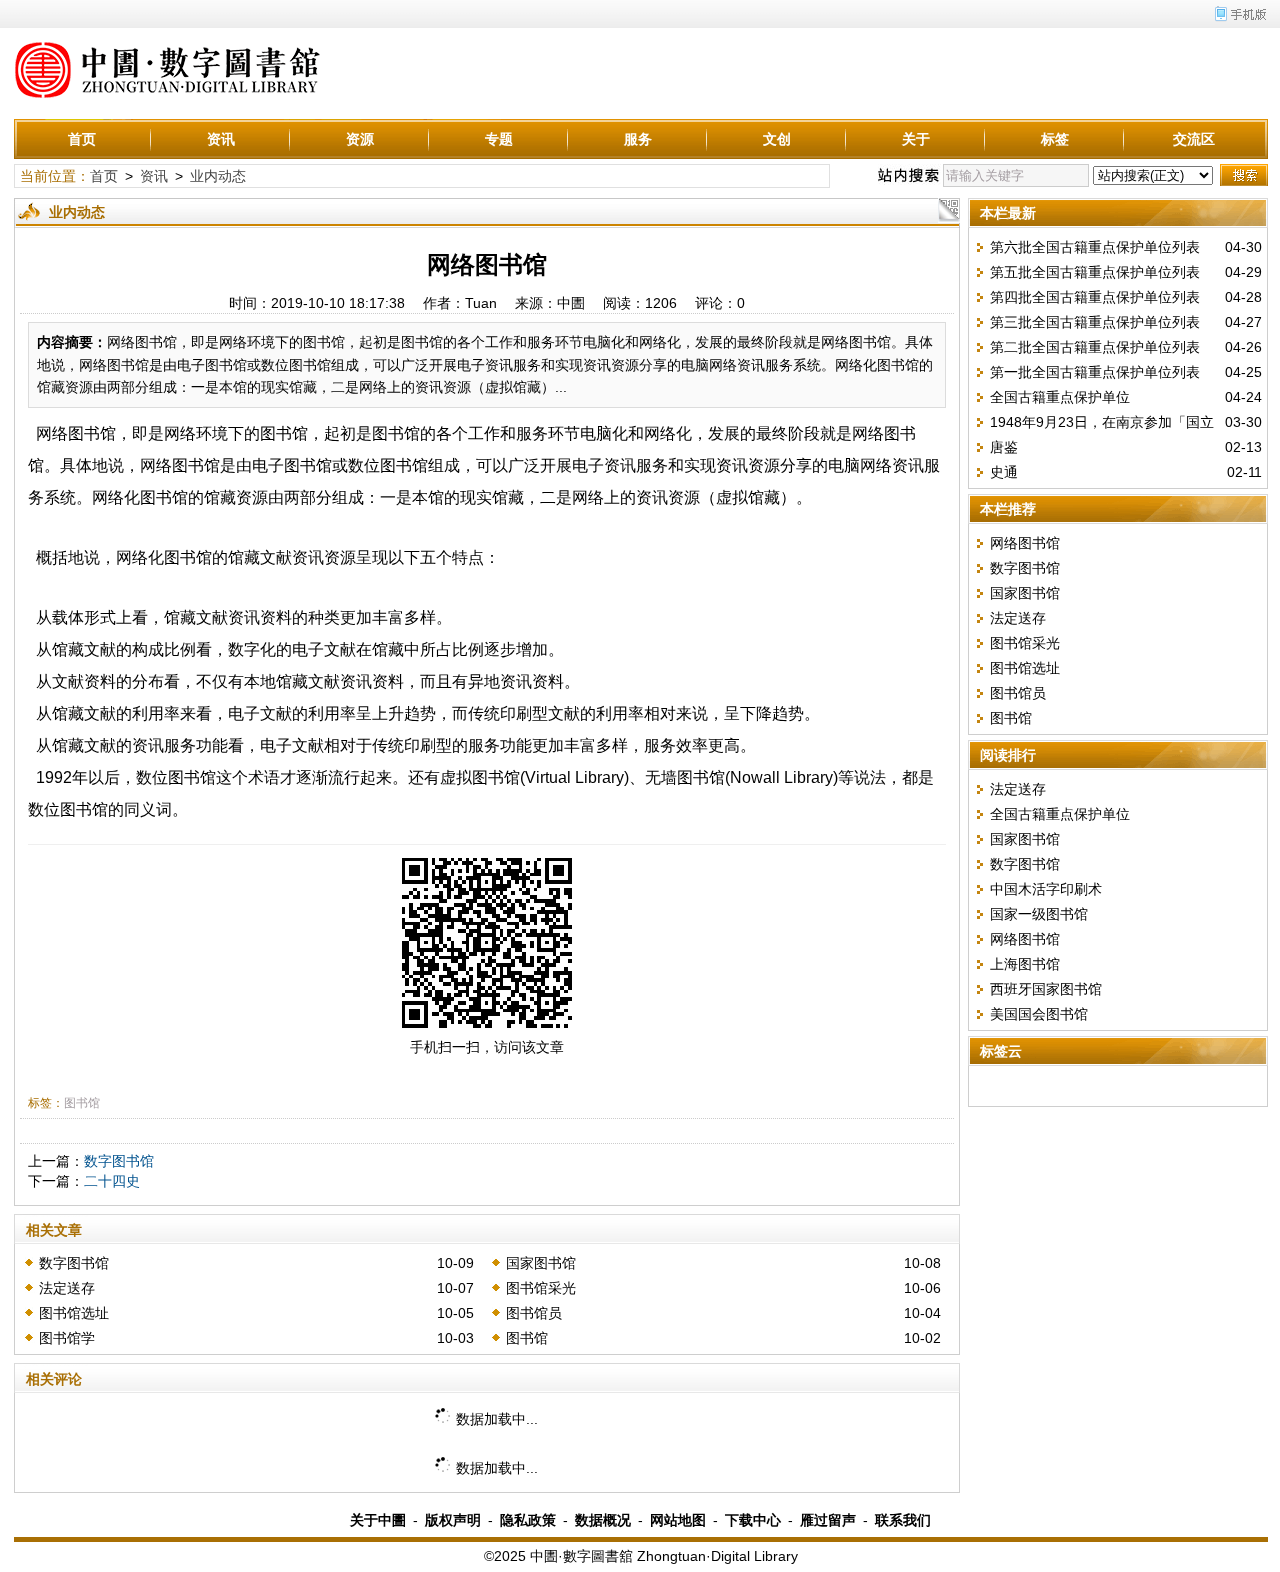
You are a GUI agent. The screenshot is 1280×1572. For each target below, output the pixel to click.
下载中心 (753, 1520)
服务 (638, 139)
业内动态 (218, 176)
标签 (1055, 139)
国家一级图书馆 (1039, 914)
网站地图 (678, 1520)
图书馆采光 (541, 1288)
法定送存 (67, 1288)
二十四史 (112, 1181)
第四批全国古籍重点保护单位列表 (1095, 297)
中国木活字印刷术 (1046, 889)
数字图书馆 (119, 1161)
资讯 (221, 139)
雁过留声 (828, 1520)
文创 (777, 139)
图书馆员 (534, 1313)
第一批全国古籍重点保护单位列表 (1095, 372)
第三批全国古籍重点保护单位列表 (1095, 322)
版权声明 (453, 1520)
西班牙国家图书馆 (1046, 989)
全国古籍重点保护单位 (1060, 397)
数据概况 (603, 1520)
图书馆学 (67, 1338)
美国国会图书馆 (1039, 1014)
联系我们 (903, 1520)
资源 (360, 139)
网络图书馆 (1025, 543)
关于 (916, 139)
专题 (499, 139)
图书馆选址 (74, 1313)
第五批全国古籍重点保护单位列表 (1095, 272)
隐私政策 (528, 1520)
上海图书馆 (1025, 964)
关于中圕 (378, 1520)
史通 (1004, 472)
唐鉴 (1004, 447)
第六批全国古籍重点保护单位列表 (1095, 247)
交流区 (1194, 139)
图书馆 (82, 1103)
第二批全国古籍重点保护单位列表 (1095, 347)
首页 (82, 139)
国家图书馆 (541, 1263)
